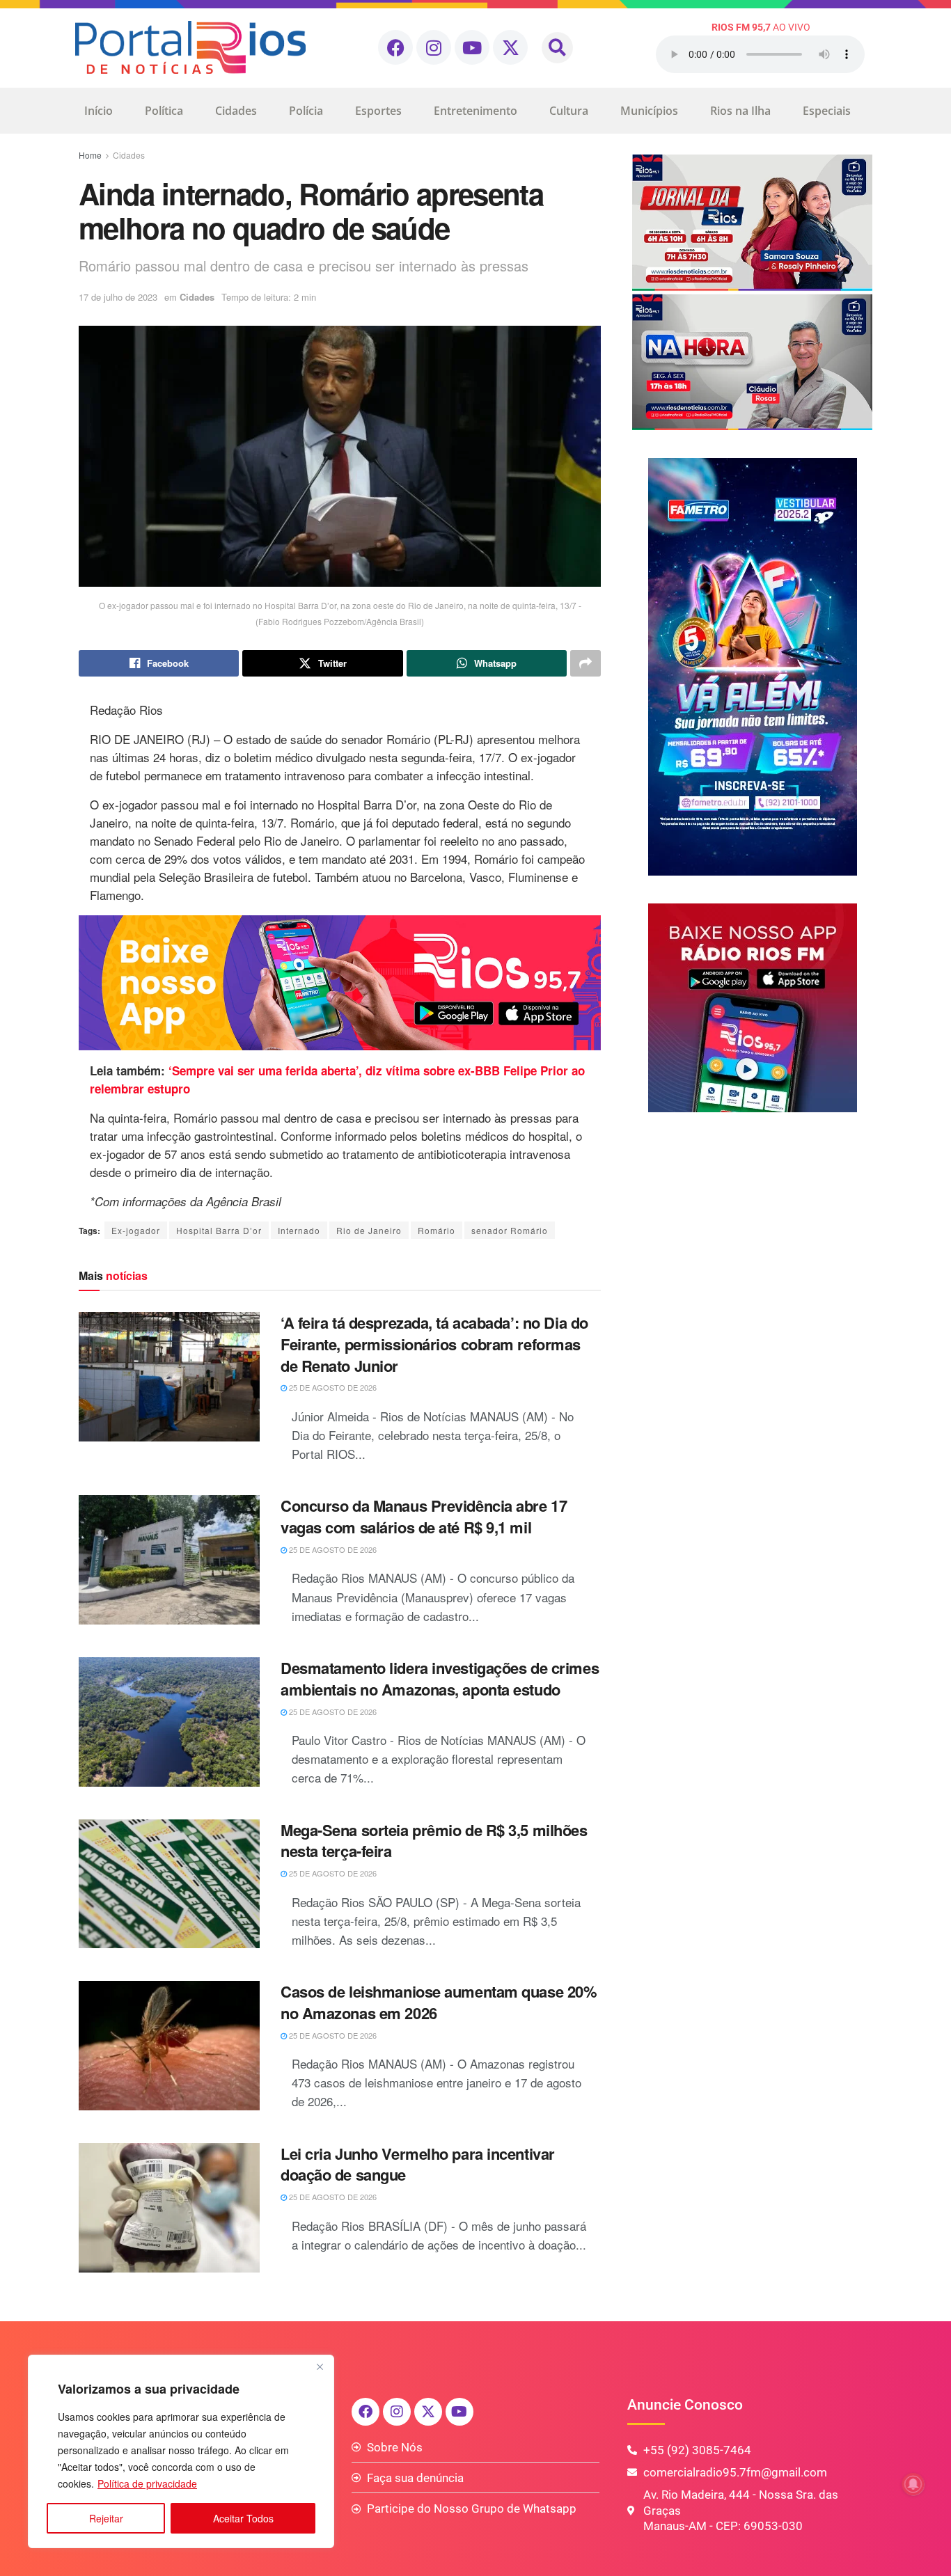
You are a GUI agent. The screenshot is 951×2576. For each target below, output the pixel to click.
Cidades (236, 111)
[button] (557, 48)
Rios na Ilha (740, 111)
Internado (299, 1230)
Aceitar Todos (243, 2518)
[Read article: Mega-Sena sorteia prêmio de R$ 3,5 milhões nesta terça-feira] (169, 1884)
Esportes (378, 111)
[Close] (320, 2366)
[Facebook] (395, 47)
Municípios (649, 111)
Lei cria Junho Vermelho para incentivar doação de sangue (418, 2164)
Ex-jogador (136, 1230)
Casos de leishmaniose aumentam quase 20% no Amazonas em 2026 (439, 2002)
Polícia (306, 111)
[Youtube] (472, 47)
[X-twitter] (510, 47)
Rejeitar (106, 2518)
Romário (437, 1230)
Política (164, 111)
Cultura (569, 111)
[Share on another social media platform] (585, 663)
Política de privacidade (147, 2483)
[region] (181, 2451)
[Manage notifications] (913, 2484)
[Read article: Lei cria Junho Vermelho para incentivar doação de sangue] (169, 2208)
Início (99, 111)
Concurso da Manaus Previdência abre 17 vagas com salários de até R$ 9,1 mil (424, 1516)
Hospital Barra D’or (219, 1230)
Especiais (827, 111)
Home (90, 155)
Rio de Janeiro (369, 1230)
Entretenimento (475, 111)
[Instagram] (434, 47)
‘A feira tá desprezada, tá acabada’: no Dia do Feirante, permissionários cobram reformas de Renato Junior (434, 1344)
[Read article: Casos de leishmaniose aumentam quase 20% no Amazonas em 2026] (169, 2046)
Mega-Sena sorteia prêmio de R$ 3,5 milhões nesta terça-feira (434, 1841)
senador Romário (510, 1230)
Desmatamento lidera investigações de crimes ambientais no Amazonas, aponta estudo (440, 1678)
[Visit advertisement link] (340, 983)
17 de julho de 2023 (118, 297)
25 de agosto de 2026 (332, 1387)
